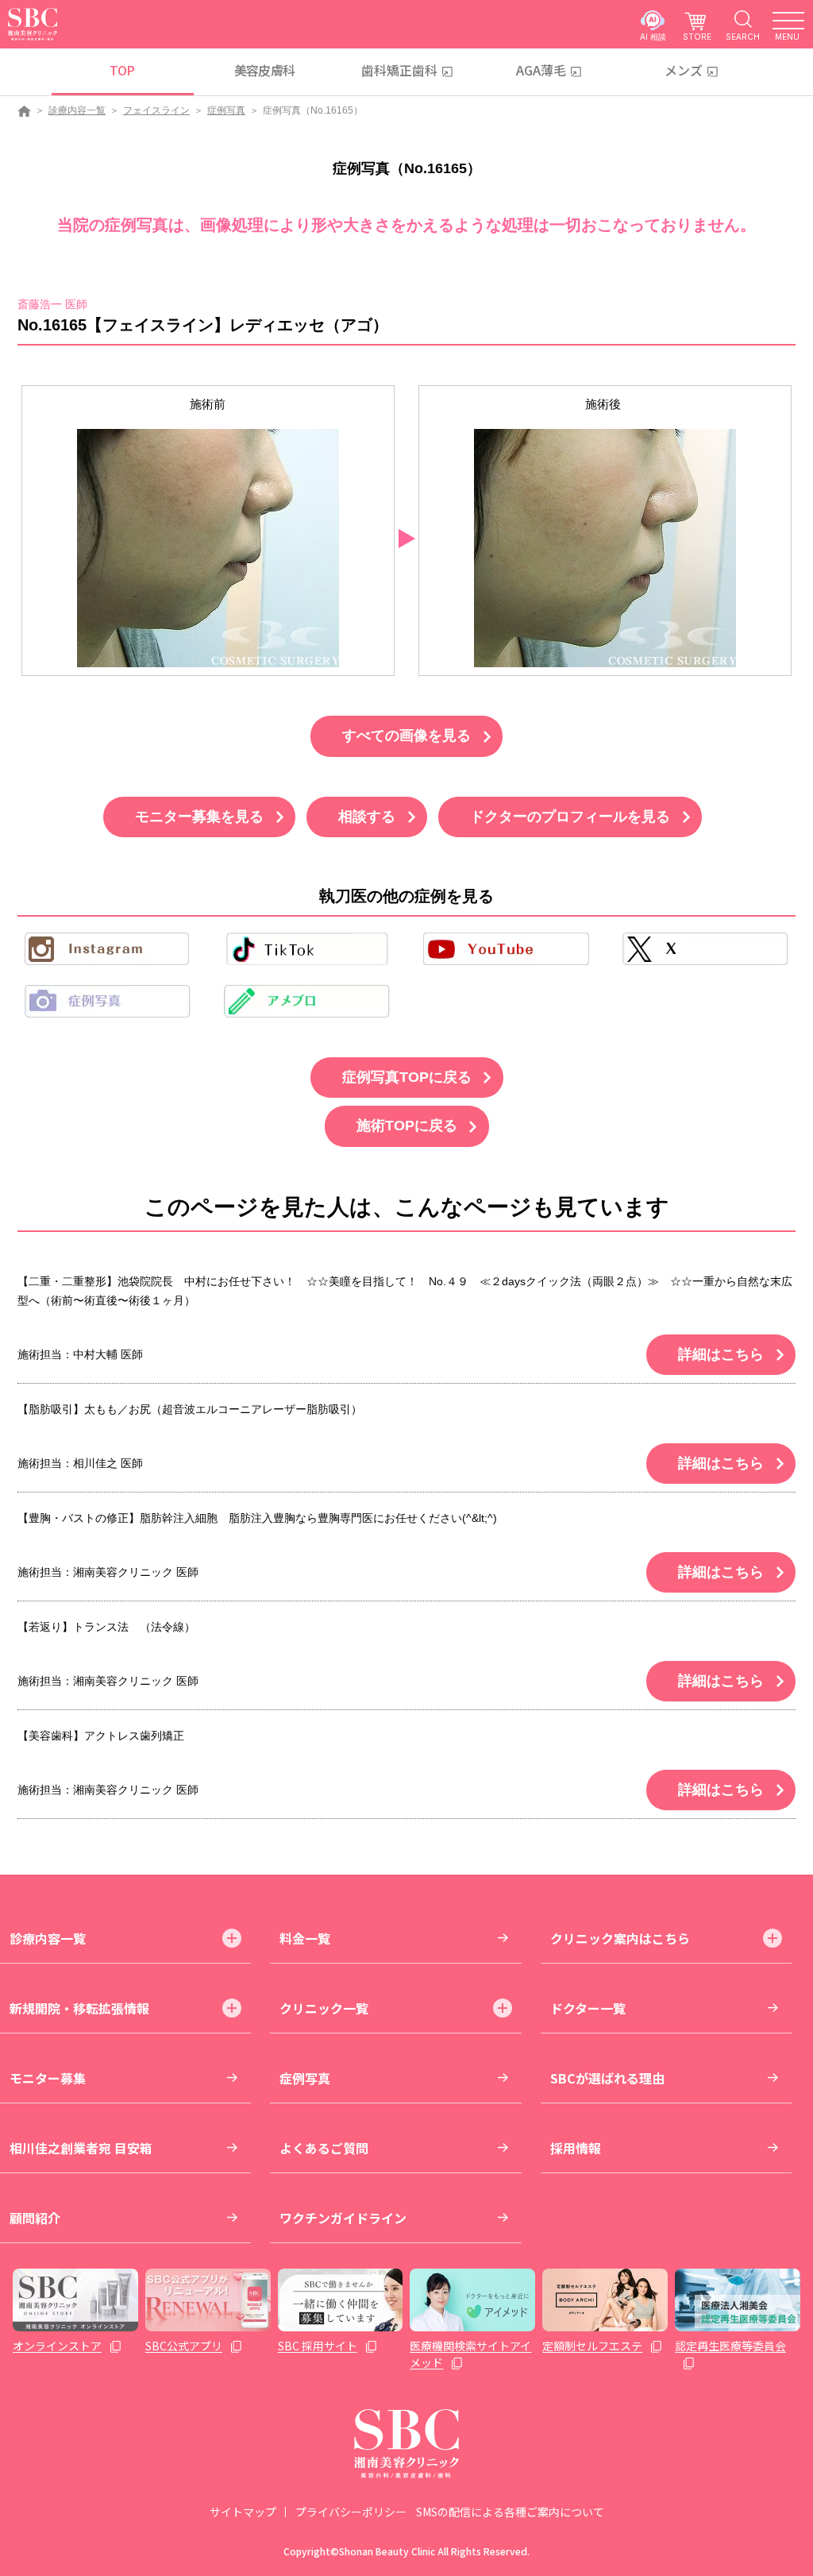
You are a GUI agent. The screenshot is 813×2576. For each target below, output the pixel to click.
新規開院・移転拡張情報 (79, 2008)
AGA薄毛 (541, 70)
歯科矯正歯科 (399, 70)
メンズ (684, 70)
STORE (697, 36)
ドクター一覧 (588, 2008)
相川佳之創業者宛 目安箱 (81, 2148)
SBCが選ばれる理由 (607, 2078)
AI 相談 (653, 36)
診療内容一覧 (77, 110)
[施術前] (208, 548)
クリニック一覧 (324, 2008)
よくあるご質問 (324, 2148)
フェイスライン (156, 110)
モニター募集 (48, 2078)
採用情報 (576, 2148)
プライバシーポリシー (351, 2512)
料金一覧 (305, 1938)
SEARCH (743, 36)
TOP (122, 70)
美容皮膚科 (265, 70)
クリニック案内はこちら (620, 1938)
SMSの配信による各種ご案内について (510, 2512)
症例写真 (226, 110)
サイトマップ (243, 2512)
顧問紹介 (35, 2218)
